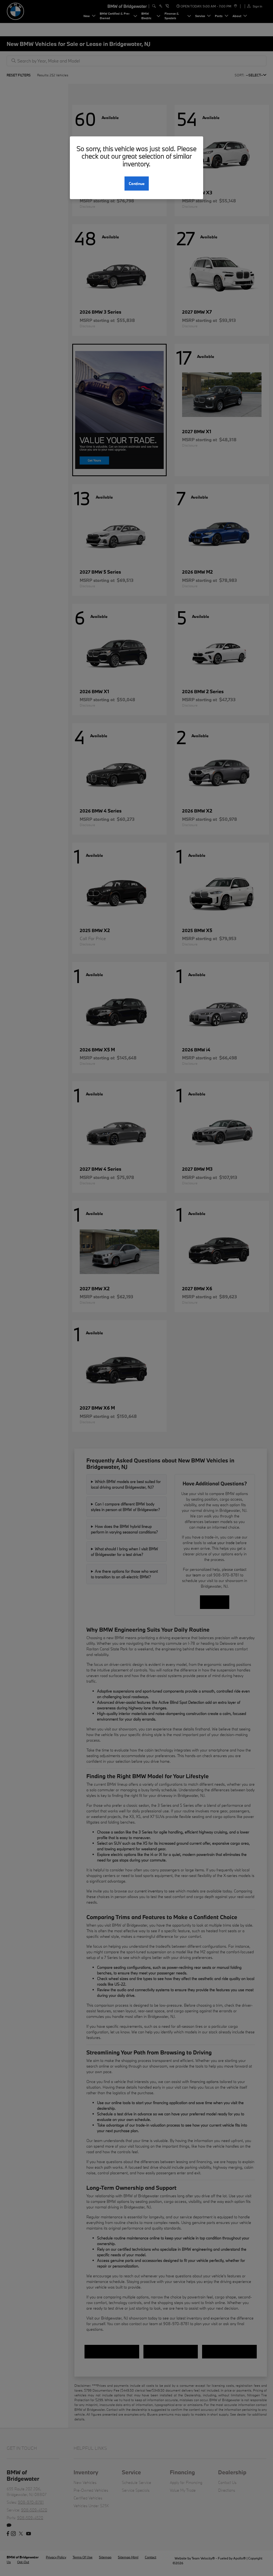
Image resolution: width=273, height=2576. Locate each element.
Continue (137, 184)
